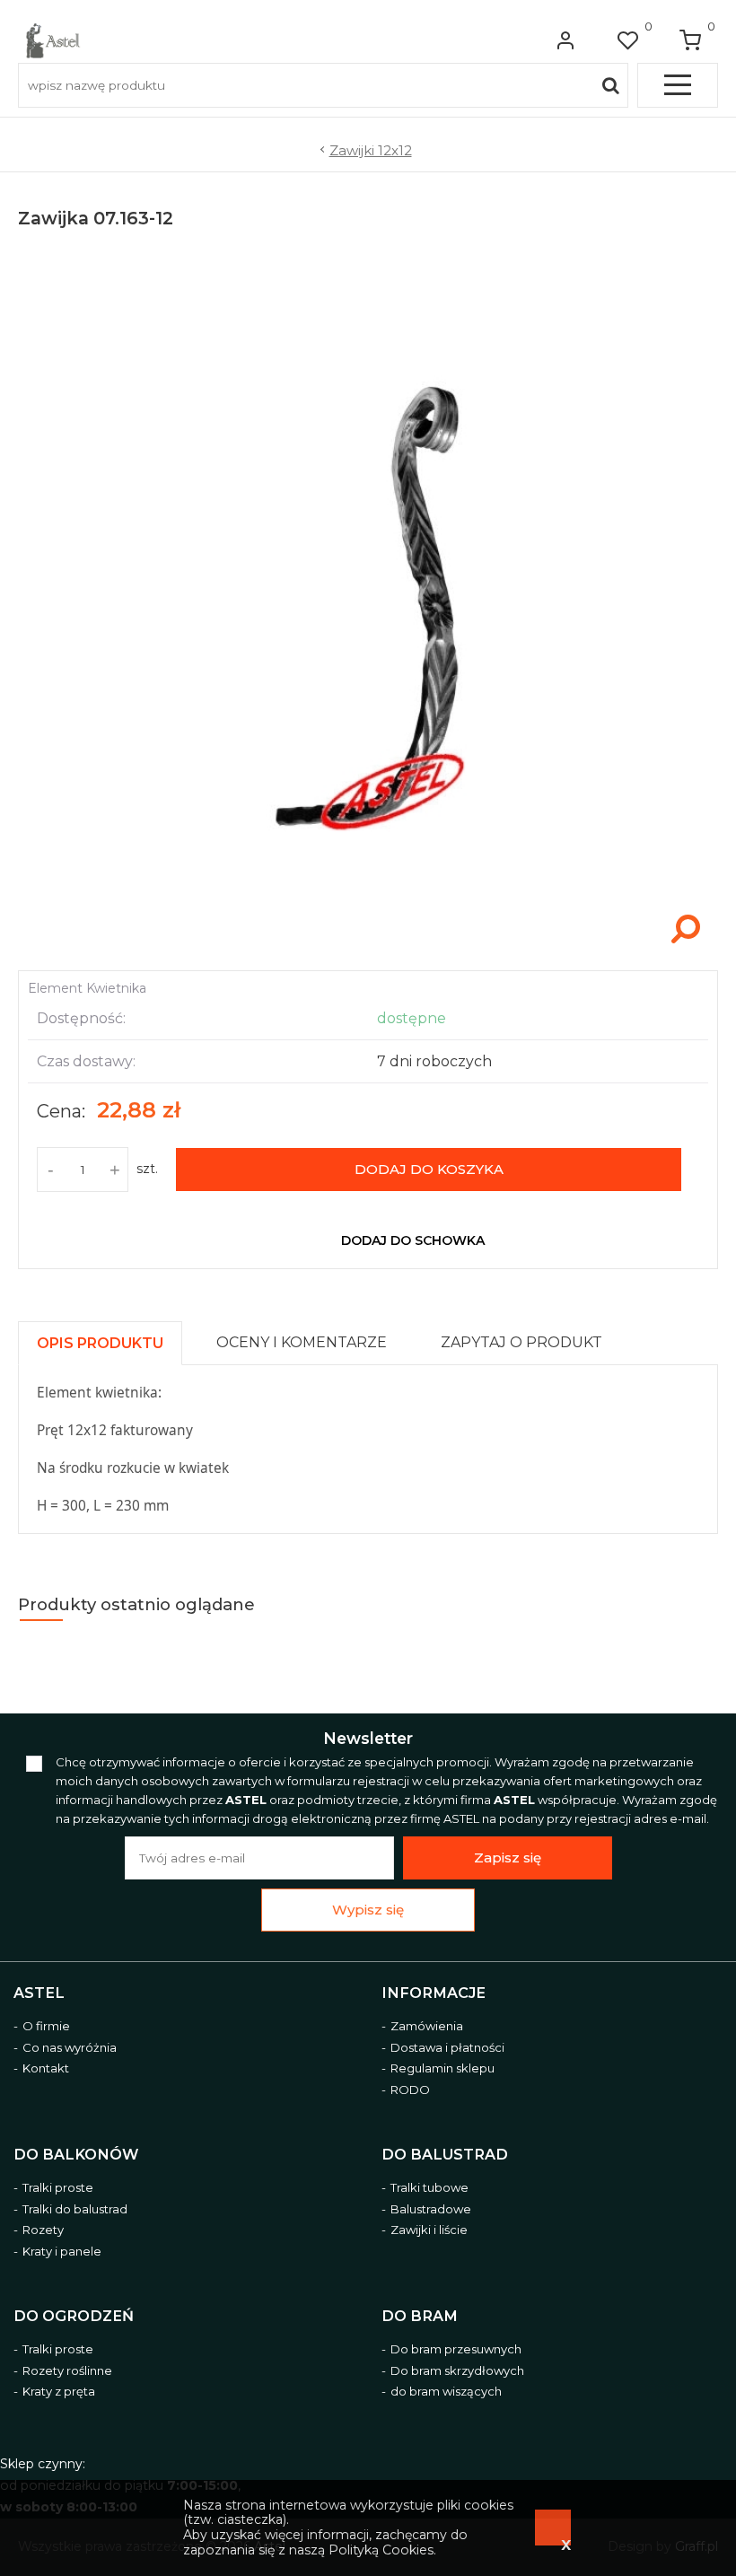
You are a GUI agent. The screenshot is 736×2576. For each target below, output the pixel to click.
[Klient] (565, 40)
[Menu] (678, 85)
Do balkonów (76, 2155)
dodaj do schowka (413, 1240)
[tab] (108, 1339)
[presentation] (100, 1343)
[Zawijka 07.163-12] (368, 951)
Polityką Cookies (381, 2550)
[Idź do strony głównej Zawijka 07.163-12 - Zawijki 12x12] (53, 40)
